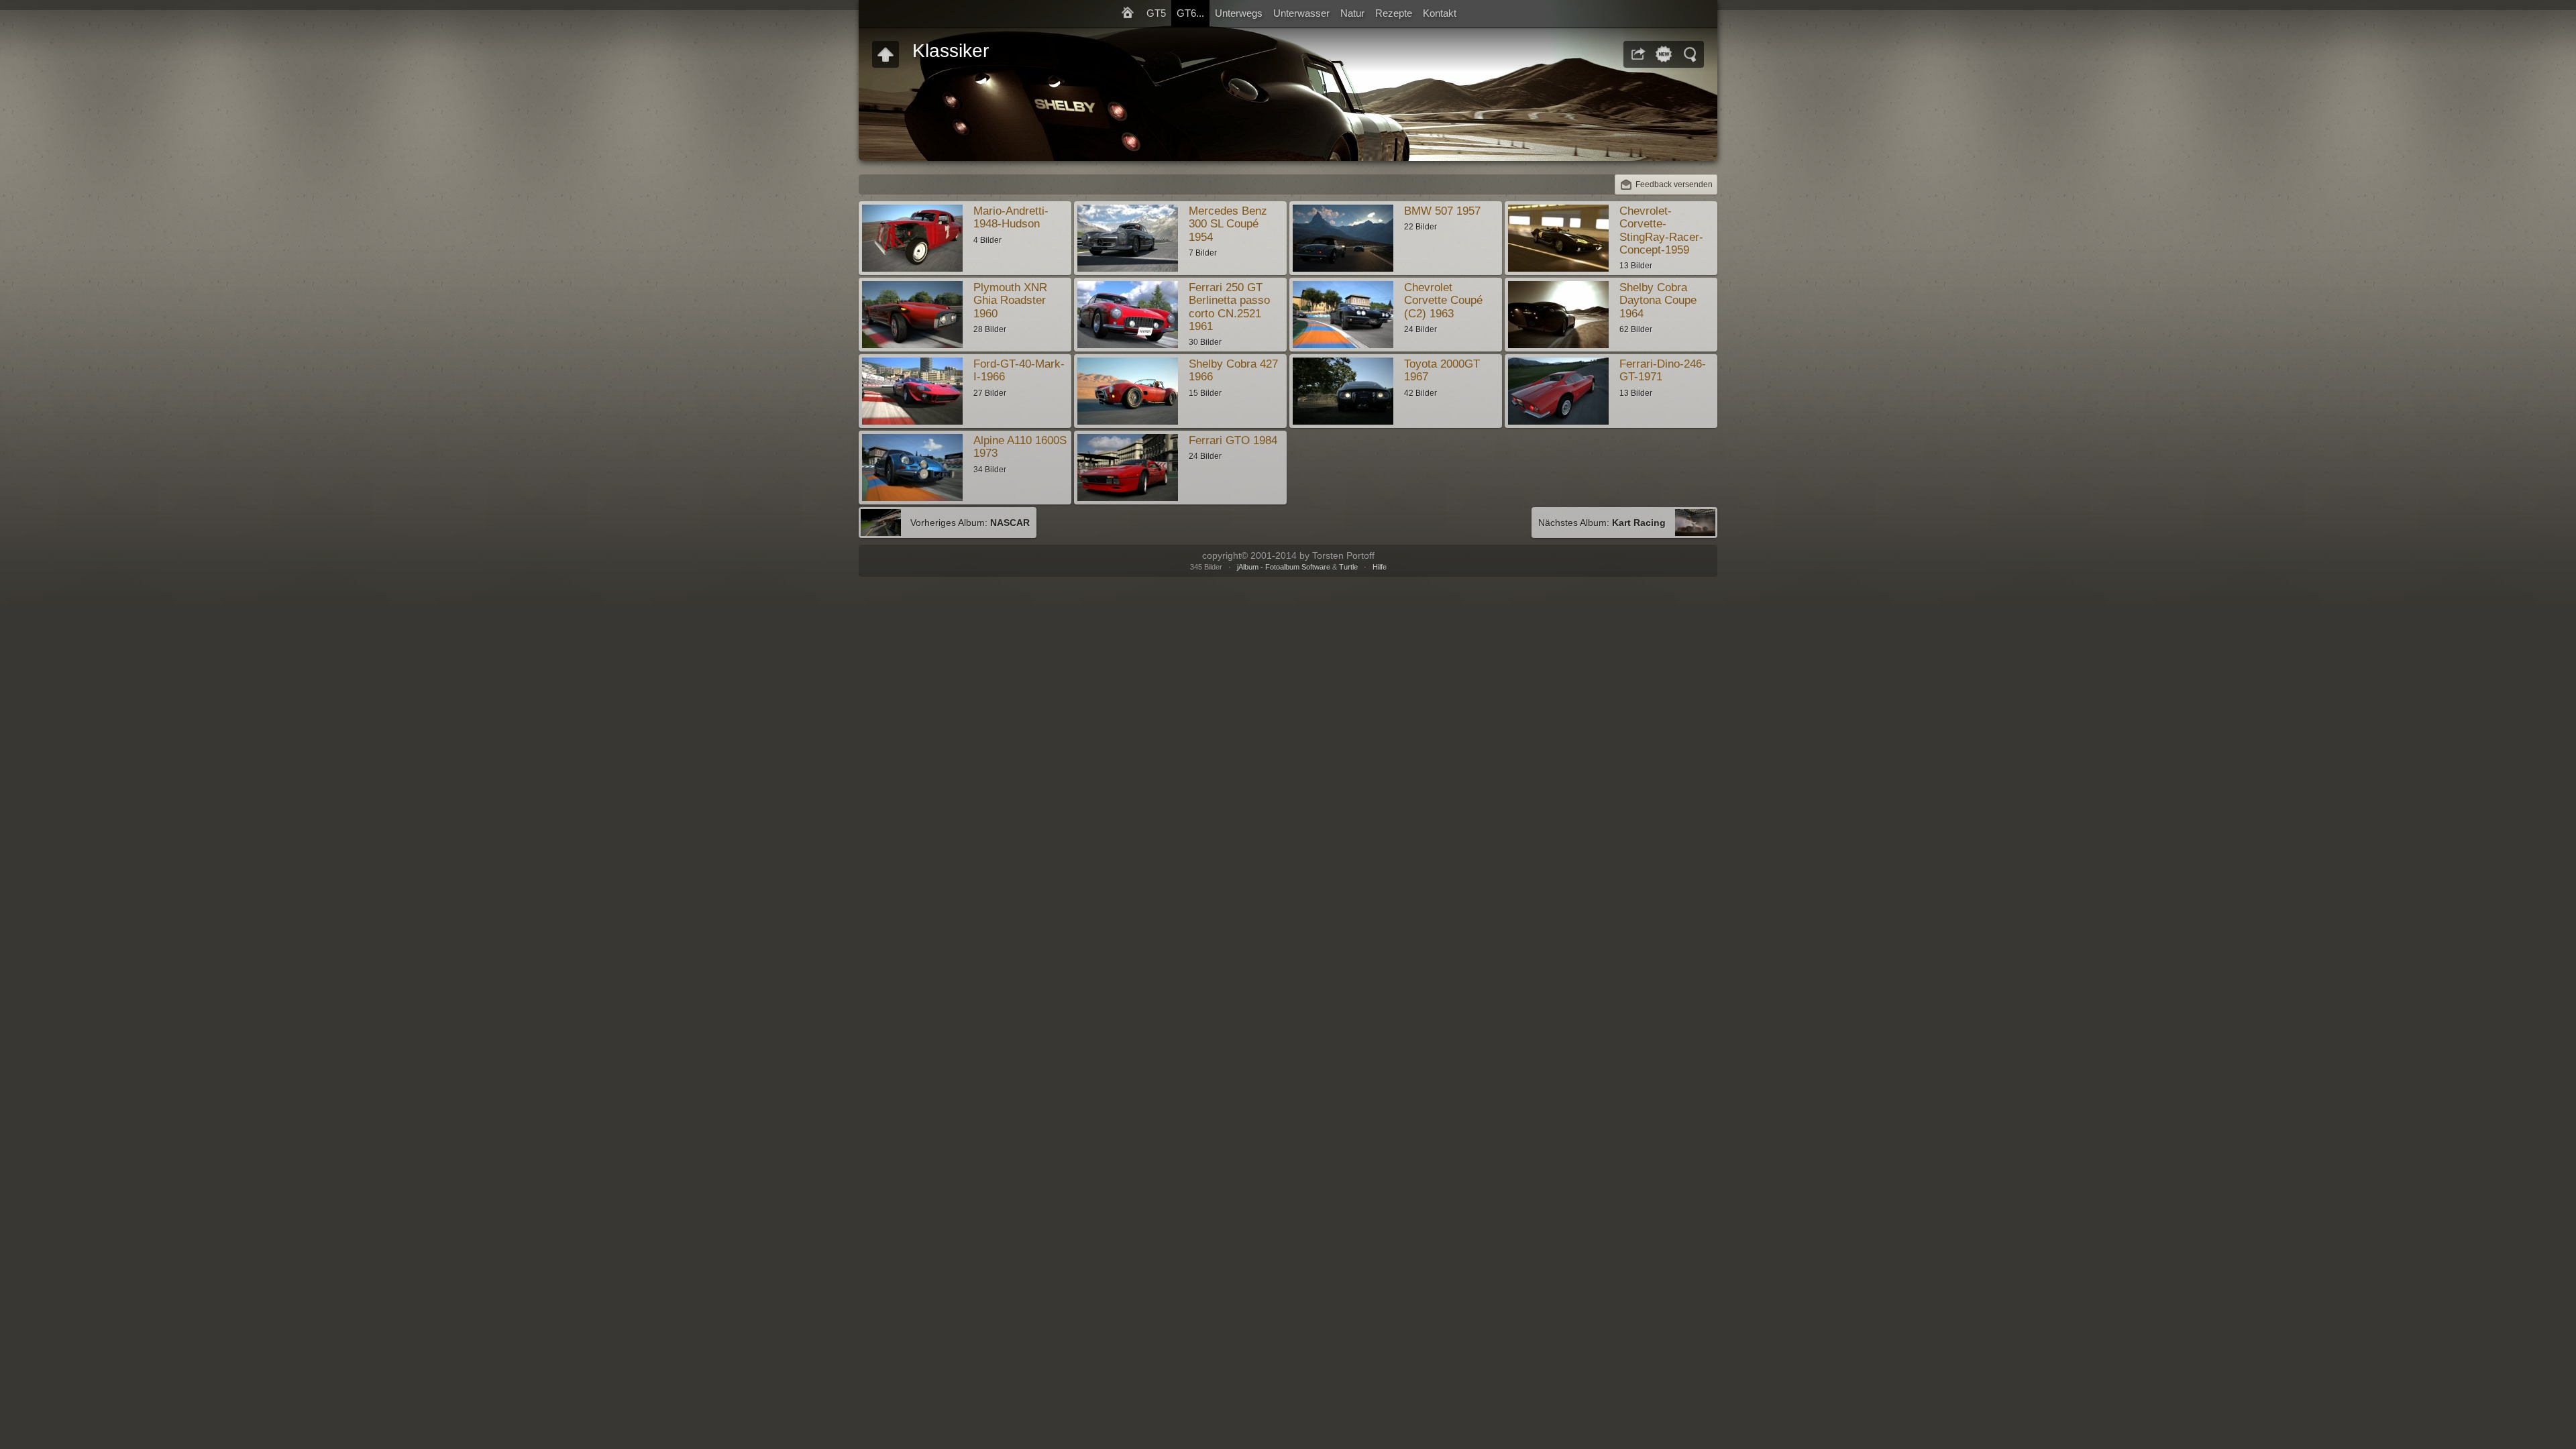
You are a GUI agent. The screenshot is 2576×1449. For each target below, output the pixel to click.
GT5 (1156, 13)
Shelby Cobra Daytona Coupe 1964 (1658, 301)
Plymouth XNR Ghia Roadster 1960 (1010, 301)
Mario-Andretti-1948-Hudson (1011, 217)
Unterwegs (1239, 13)
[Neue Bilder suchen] (1664, 54)
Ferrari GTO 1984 (1233, 440)
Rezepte (1394, 13)
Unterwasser (1301, 13)
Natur (1352, 13)
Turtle (1348, 567)
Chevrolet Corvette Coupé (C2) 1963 (1443, 301)
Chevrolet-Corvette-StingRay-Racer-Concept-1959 (1661, 230)
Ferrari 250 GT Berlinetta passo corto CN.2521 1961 (1229, 307)
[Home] (1128, 13)
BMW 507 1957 (1442, 211)
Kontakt (1440, 13)
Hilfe (1380, 567)
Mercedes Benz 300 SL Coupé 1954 (1228, 224)
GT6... (1190, 13)
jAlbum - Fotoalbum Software (1284, 567)
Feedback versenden (1674, 184)
